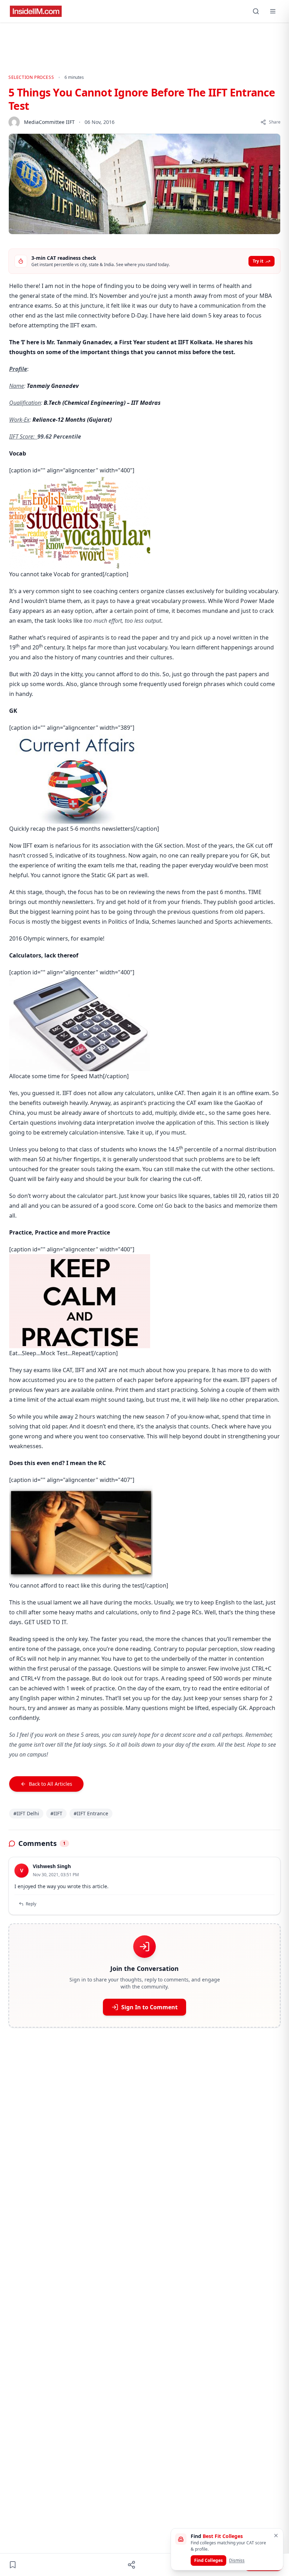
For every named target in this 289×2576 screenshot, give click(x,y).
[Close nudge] (276, 2536)
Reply (31, 1904)
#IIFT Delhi (26, 1813)
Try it (258, 261)
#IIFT (56, 1813)
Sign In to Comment (149, 2007)
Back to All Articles (51, 1784)
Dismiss (237, 2560)
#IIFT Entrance (91, 1813)
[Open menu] (273, 11)
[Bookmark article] (13, 2565)
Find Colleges (208, 2560)
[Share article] (131, 2565)
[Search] (256, 11)
